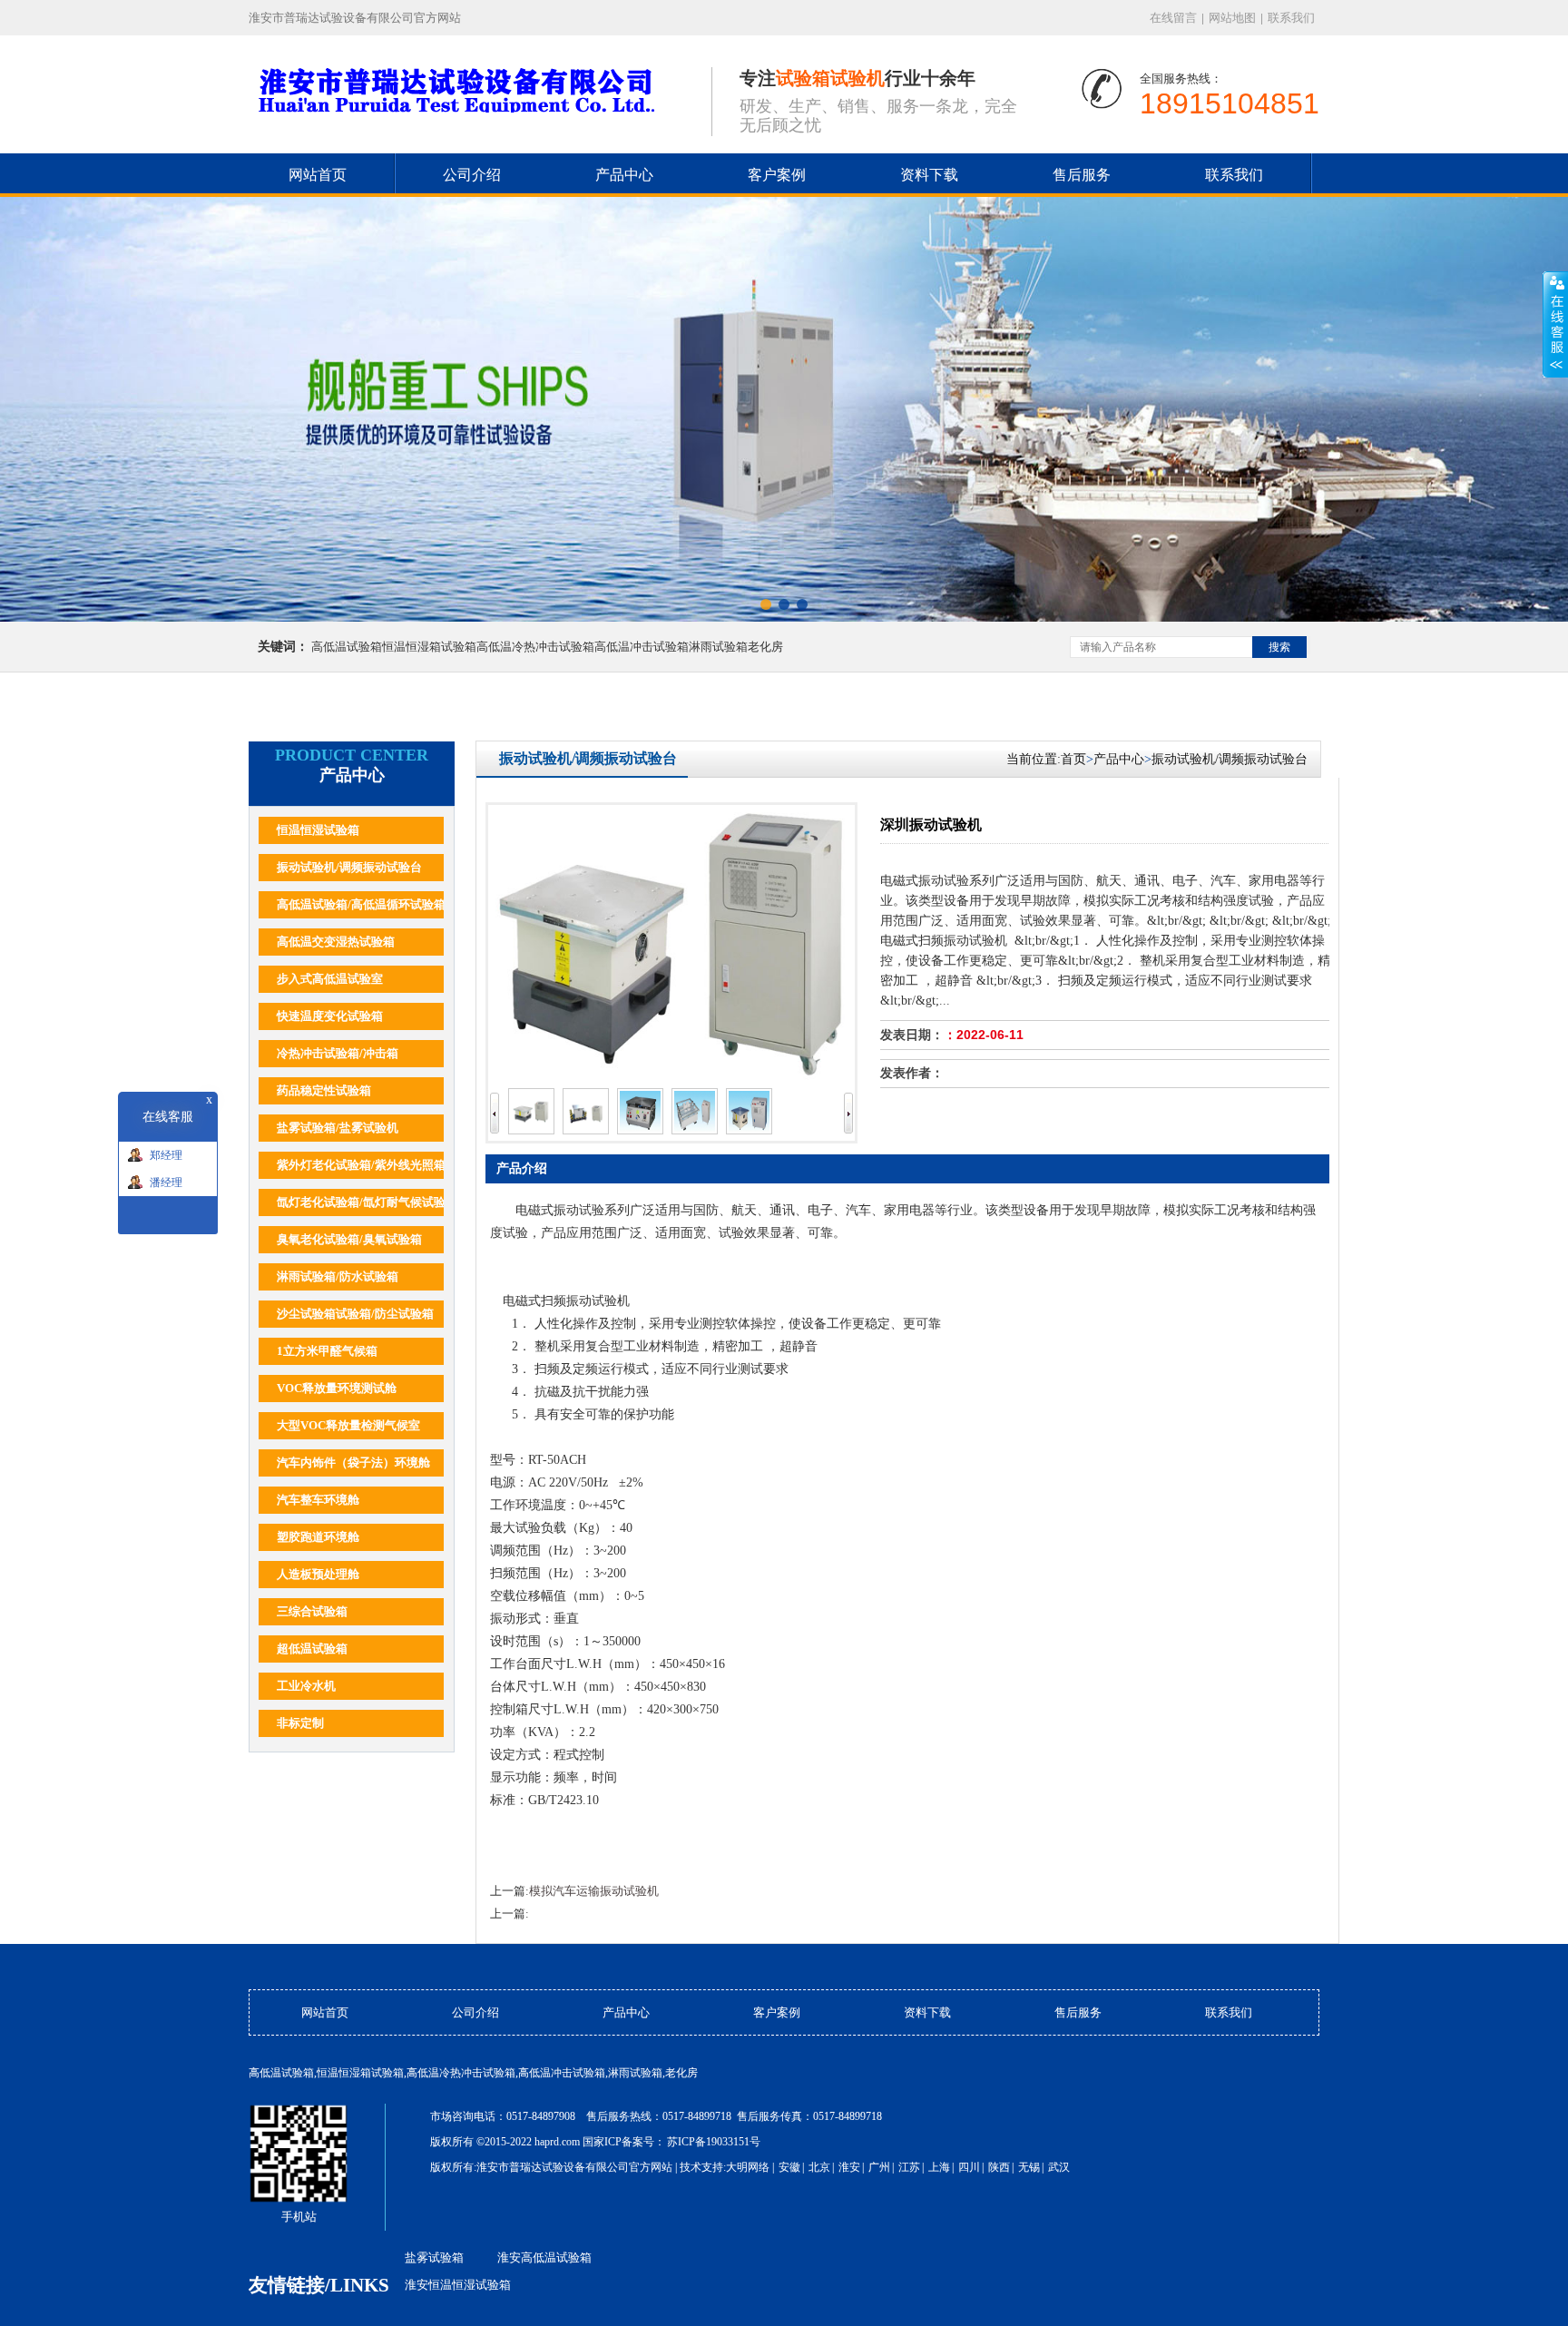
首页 (1077, 759)
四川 (969, 2167)
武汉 (1059, 2167)
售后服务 (1082, 175)
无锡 (1029, 2167)
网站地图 (1232, 18)
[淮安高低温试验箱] (784, 409)
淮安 (849, 2167)
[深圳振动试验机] (531, 1130)
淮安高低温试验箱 (544, 2257)
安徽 (789, 2167)
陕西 (999, 2167)
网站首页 (318, 175)
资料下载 (929, 175)
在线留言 (1173, 18)
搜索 (1279, 647)
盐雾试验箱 (434, 2257)
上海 (939, 2167)
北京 (819, 2167)
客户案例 (777, 175)
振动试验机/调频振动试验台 (1230, 759)
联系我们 (1291, 18)
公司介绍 (472, 175)
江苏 (909, 2167)
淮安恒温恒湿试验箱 (458, 2285)
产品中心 (624, 175)
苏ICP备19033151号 (714, 2142)
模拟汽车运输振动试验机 (594, 1891)
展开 (1555, 324)
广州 (879, 2167)
